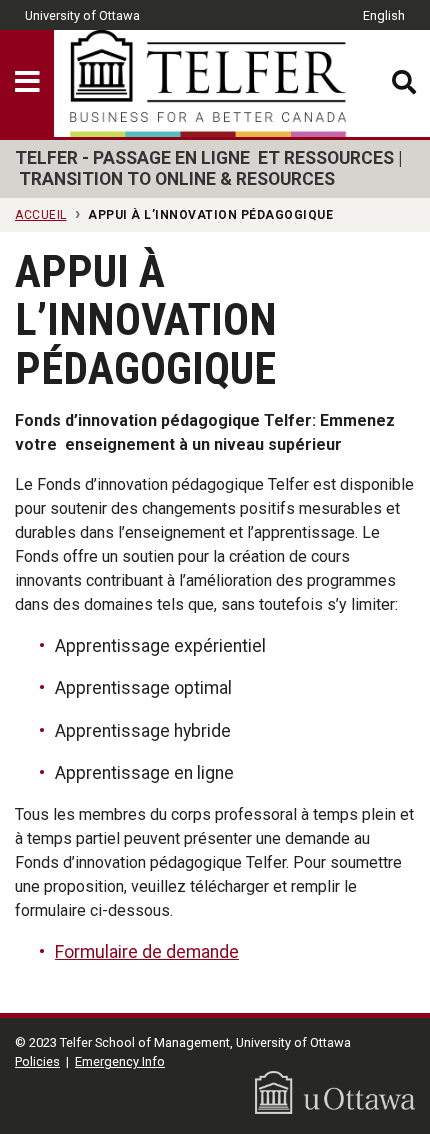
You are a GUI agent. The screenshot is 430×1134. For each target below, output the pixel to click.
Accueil (41, 215)
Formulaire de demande (147, 952)
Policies (37, 1061)
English (384, 15)
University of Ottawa (82, 15)
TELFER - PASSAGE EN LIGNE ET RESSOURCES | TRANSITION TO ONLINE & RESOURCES (208, 168)
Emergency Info (120, 1061)
